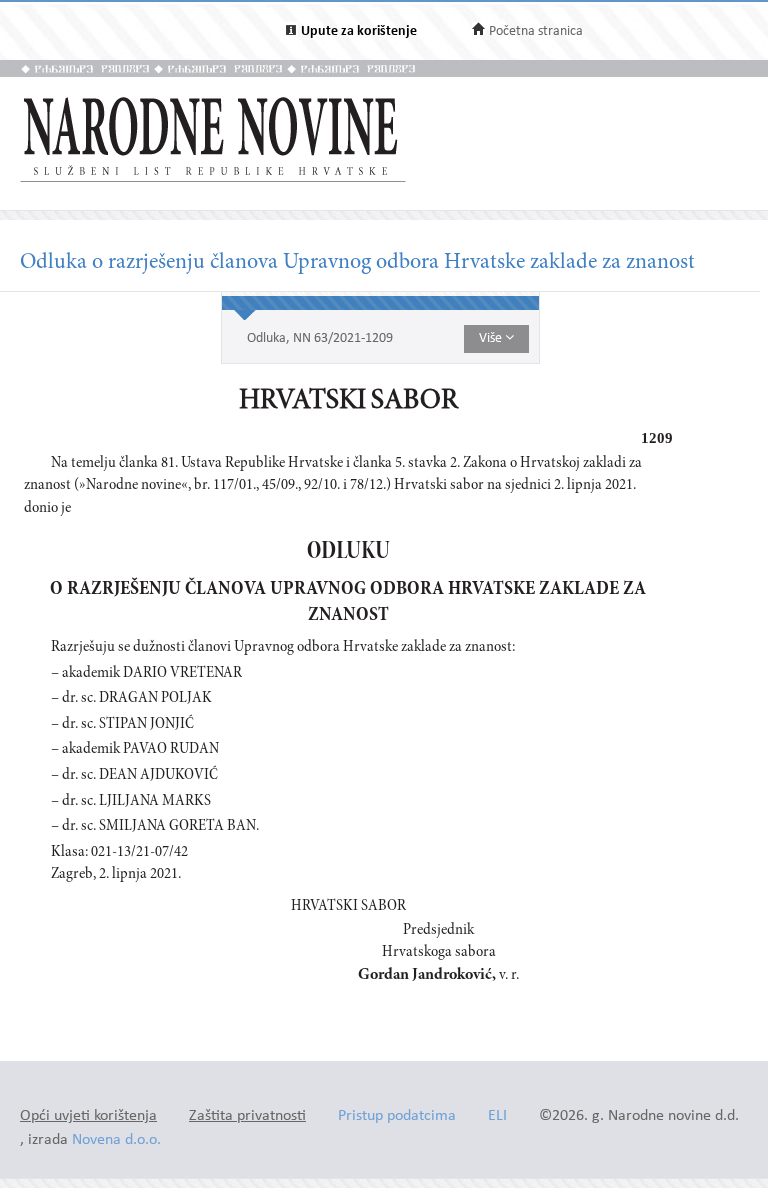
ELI (497, 1116)
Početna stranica (536, 31)
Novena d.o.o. (116, 1140)
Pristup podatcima (397, 1116)
